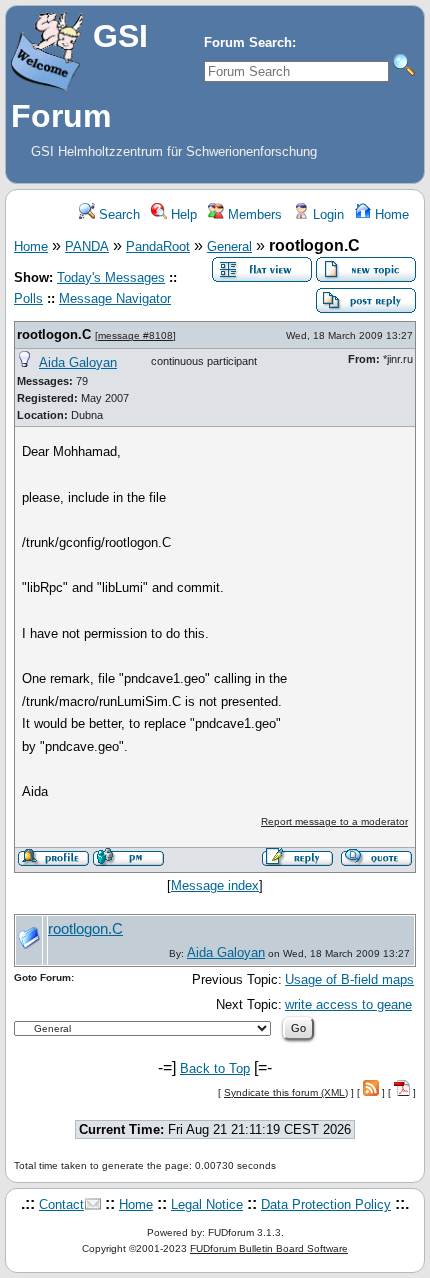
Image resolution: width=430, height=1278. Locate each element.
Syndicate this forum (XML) (286, 1092)
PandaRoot (158, 246)
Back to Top (215, 1068)
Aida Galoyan (78, 362)
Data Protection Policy (326, 1204)
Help (182, 214)
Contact (61, 1204)
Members (253, 214)
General (229, 246)
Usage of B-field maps (349, 979)
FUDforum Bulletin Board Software (269, 1248)
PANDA (87, 246)
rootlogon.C (54, 334)
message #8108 (135, 335)
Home (390, 214)
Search (117, 214)
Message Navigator (115, 298)
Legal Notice (207, 1204)
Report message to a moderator (334, 821)
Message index (215, 885)
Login (326, 214)
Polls (28, 298)
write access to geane (348, 1004)
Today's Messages (111, 277)
